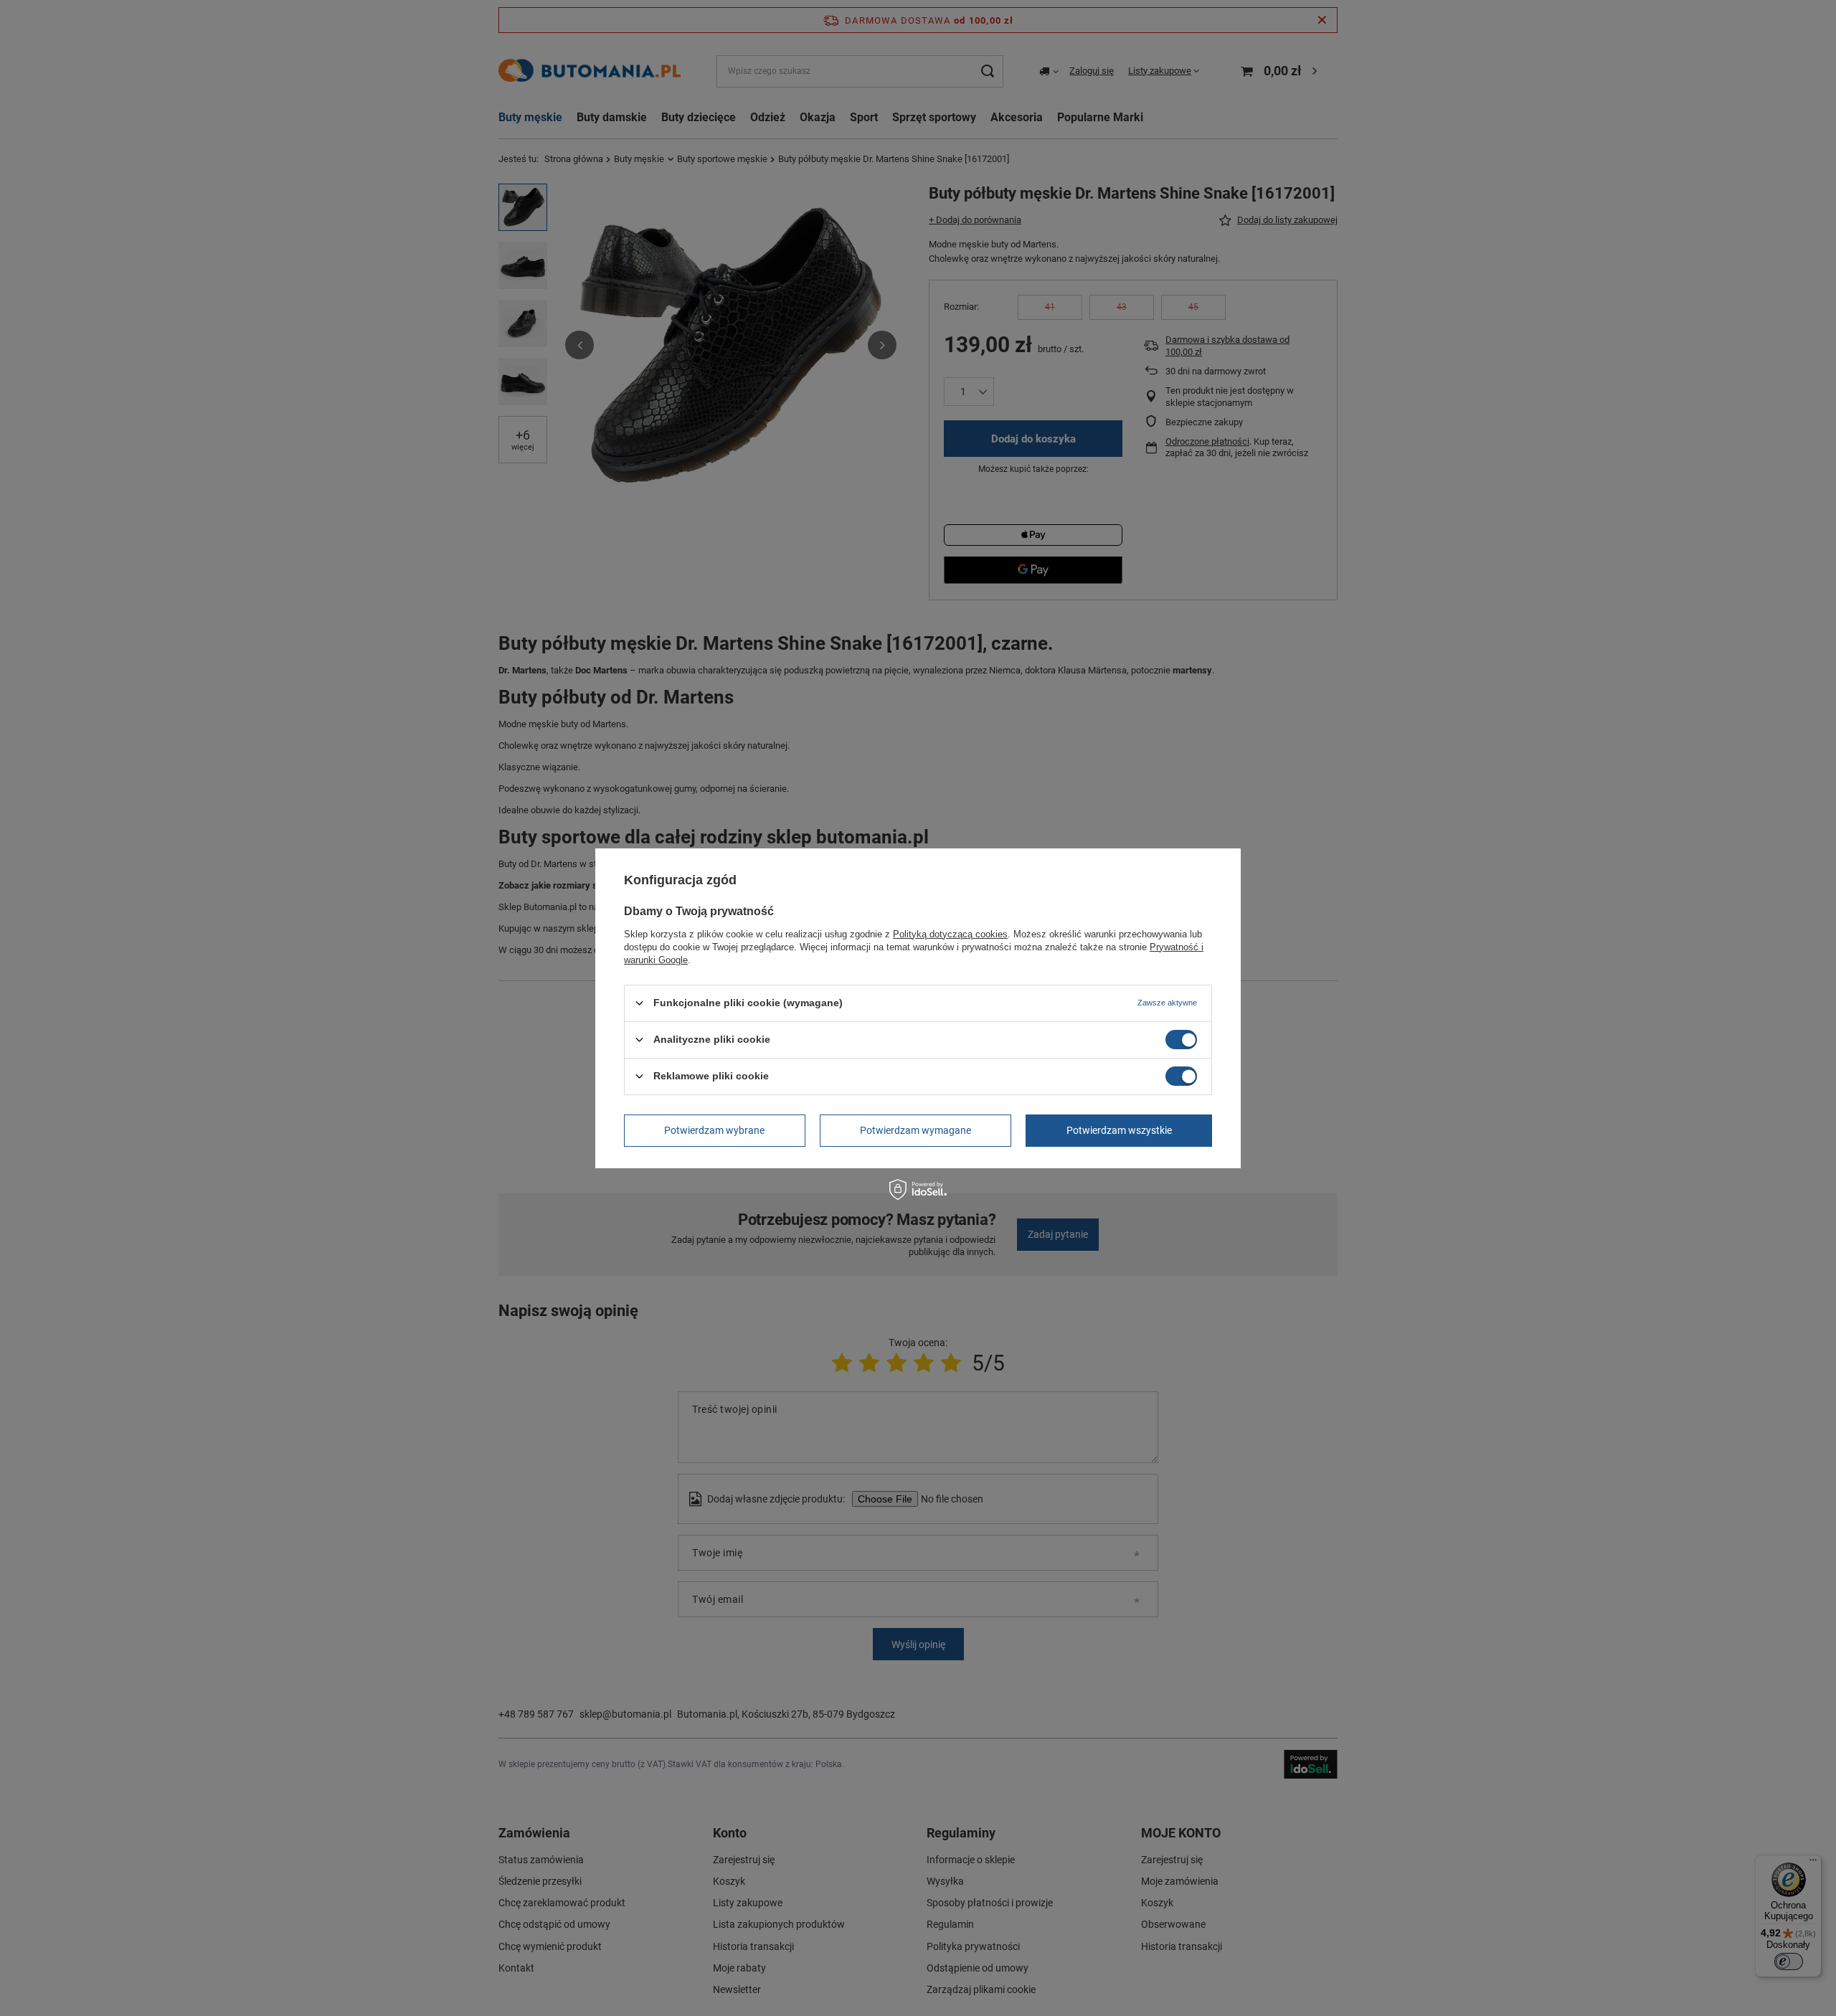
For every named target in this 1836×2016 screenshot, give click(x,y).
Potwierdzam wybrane (714, 1130)
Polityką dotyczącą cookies (950, 933)
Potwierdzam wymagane (915, 1130)
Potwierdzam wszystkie (1119, 1130)
